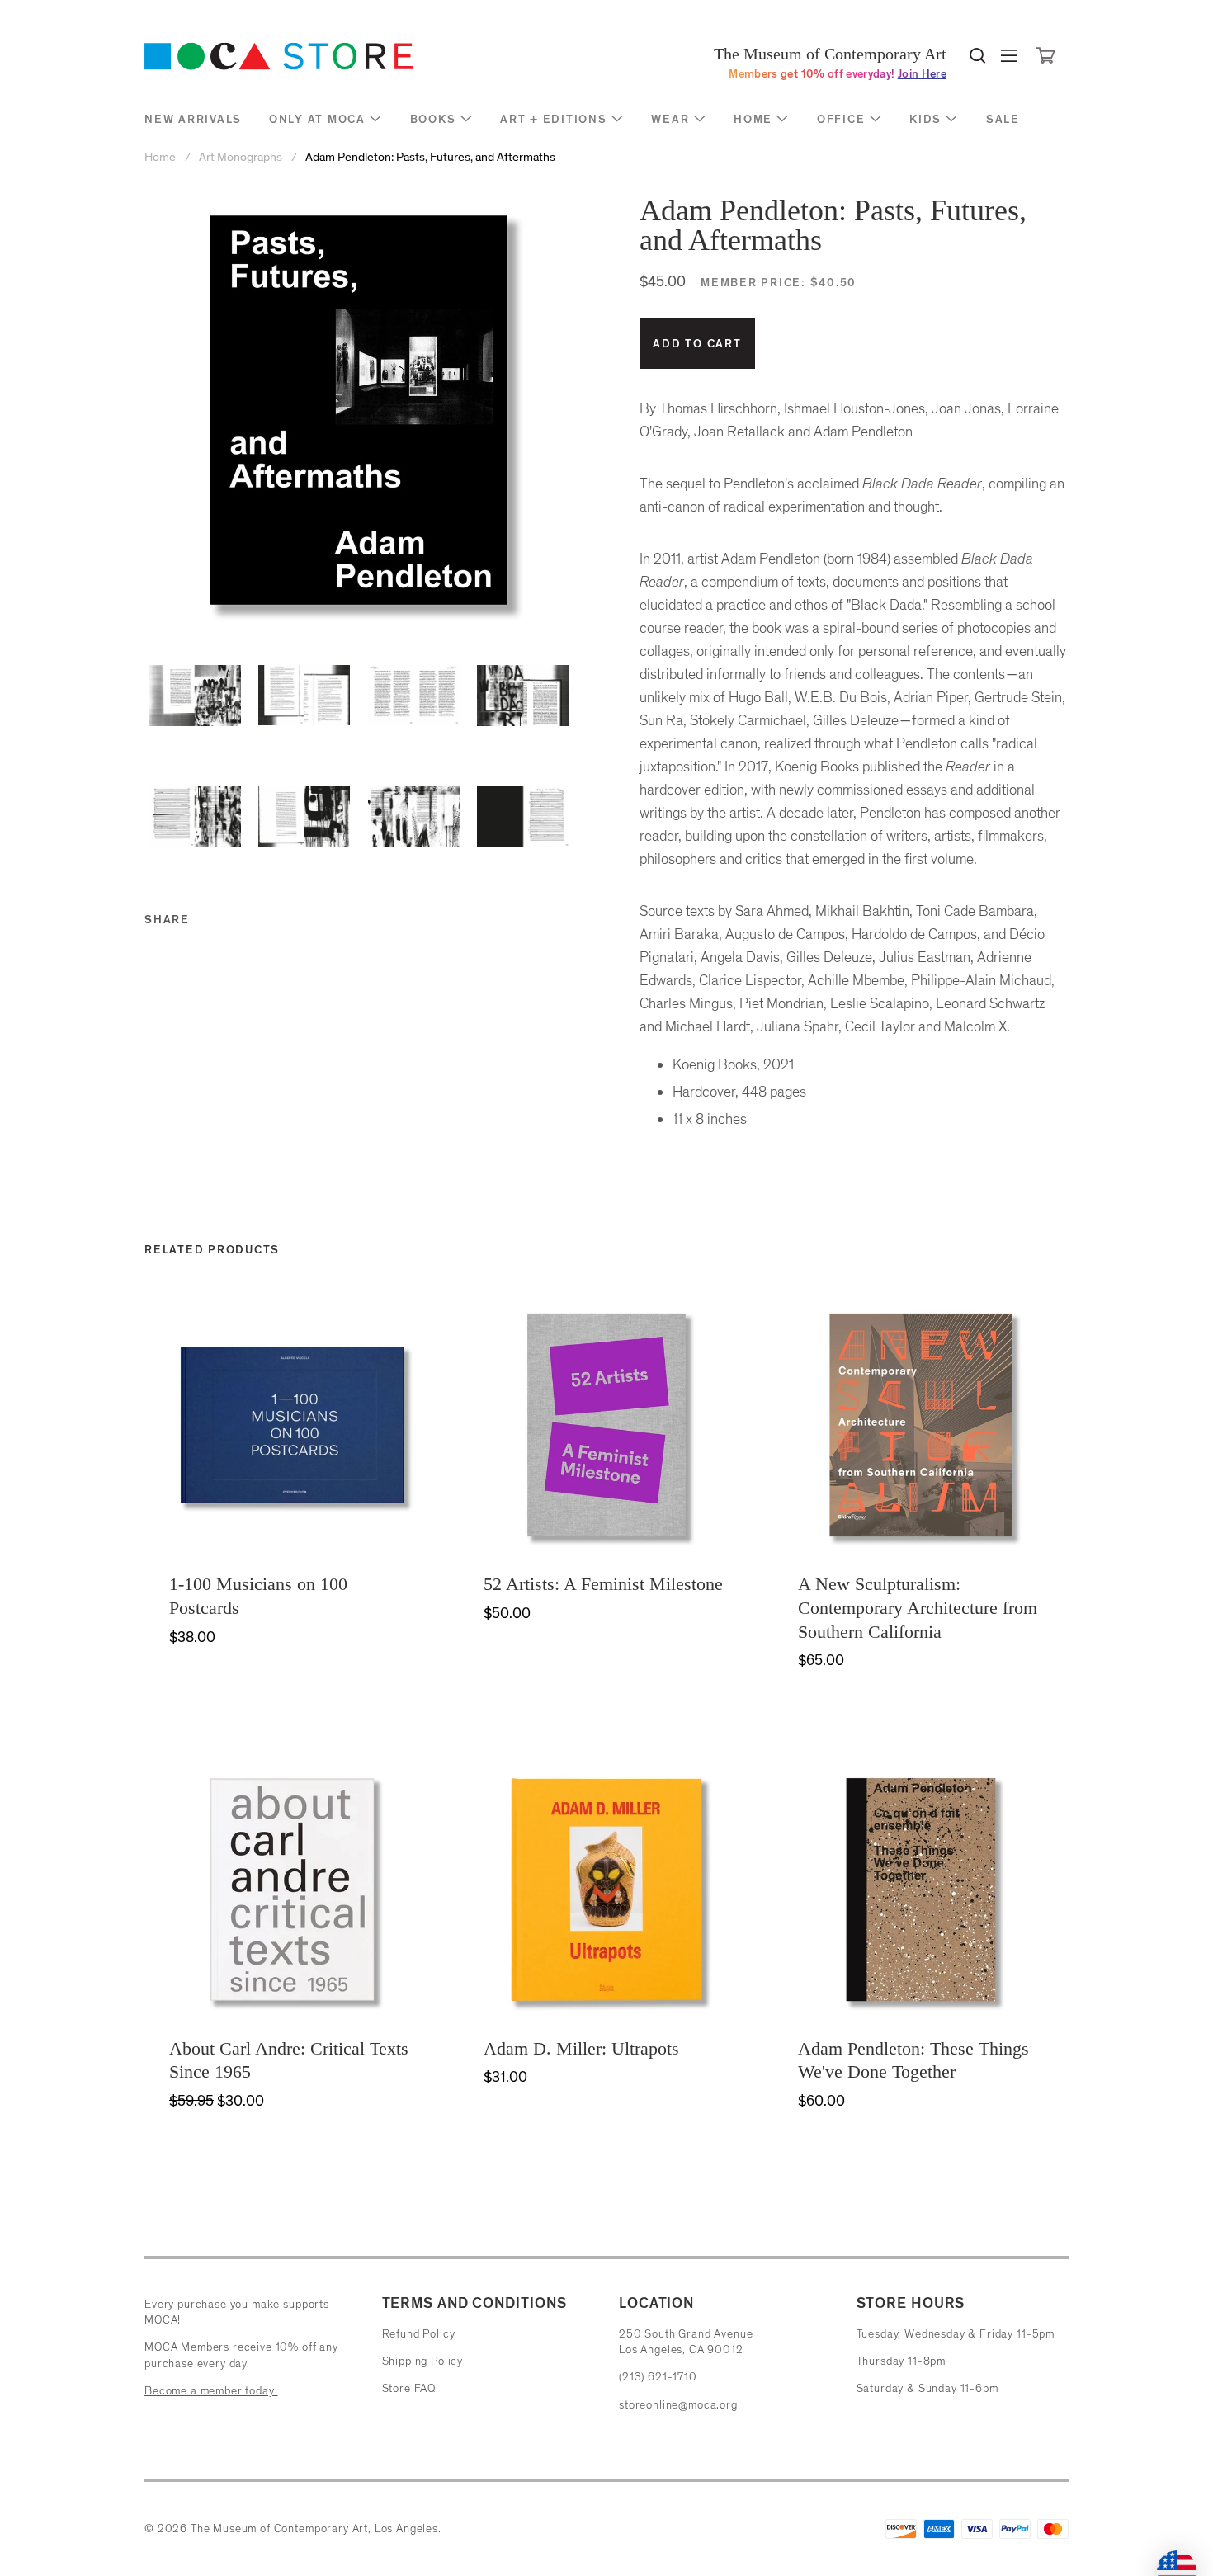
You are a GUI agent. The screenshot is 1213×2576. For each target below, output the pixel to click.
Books (433, 119)
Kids (925, 119)
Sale (1003, 119)
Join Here (922, 74)
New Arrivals (193, 119)
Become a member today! (211, 2391)
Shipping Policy (423, 2361)
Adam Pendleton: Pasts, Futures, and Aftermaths (430, 157)
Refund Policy (419, 2334)
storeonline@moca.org (678, 2405)
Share (167, 920)
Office (841, 119)
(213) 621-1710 (658, 2377)
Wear (670, 119)
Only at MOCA (317, 119)
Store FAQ (409, 2388)
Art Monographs (241, 157)
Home (753, 119)
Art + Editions (554, 119)
